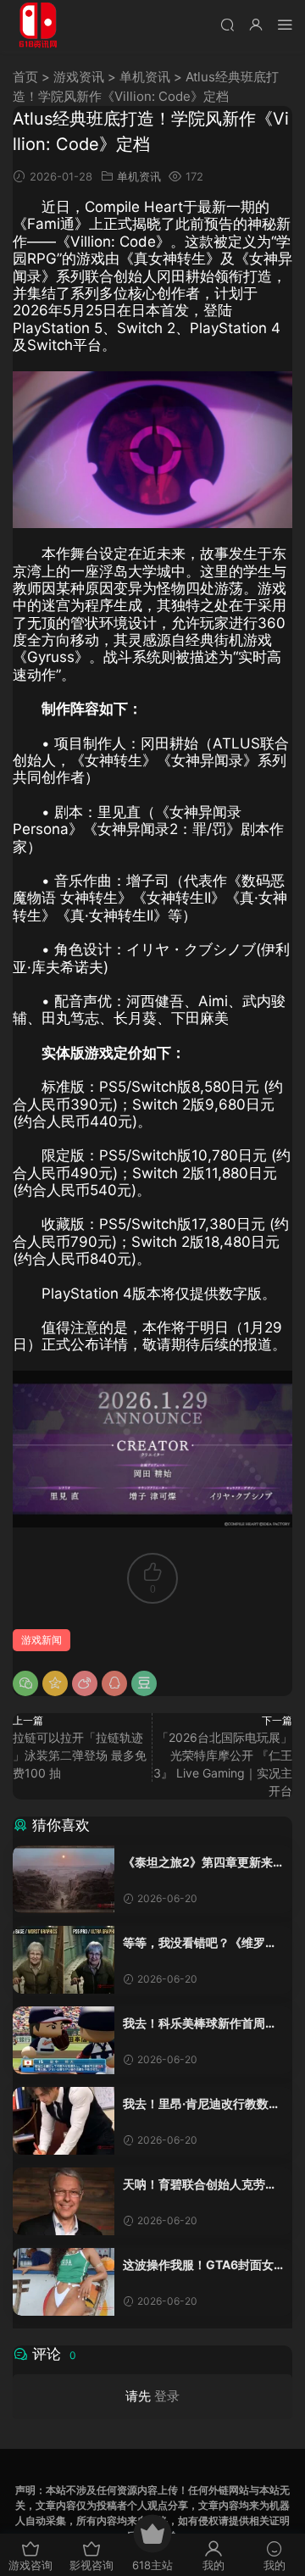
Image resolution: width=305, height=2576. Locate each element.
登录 (167, 2396)
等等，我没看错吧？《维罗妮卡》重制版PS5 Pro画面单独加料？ (200, 1943)
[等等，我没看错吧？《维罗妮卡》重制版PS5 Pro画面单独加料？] (64, 1960)
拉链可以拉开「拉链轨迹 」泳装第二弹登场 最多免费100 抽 (80, 1755)
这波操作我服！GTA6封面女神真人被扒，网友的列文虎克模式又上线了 (200, 2265)
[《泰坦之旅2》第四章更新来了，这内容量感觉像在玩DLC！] (64, 1879)
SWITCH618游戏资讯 (38, 25)
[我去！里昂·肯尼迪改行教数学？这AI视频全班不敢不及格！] (64, 2121)
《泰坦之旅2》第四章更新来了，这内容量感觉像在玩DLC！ (198, 1863)
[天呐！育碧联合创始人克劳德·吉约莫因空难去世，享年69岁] (64, 2201)
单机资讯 (145, 77)
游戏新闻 (42, 1640)
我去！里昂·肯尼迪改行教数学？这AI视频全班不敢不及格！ (196, 2104)
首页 (25, 77)
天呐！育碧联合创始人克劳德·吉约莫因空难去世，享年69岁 (202, 2185)
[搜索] (227, 24)
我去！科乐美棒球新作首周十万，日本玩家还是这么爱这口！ (200, 2024)
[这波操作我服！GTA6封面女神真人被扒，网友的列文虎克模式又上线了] (64, 2282)
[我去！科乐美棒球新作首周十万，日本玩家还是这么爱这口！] (64, 2040)
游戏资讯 (79, 77)
